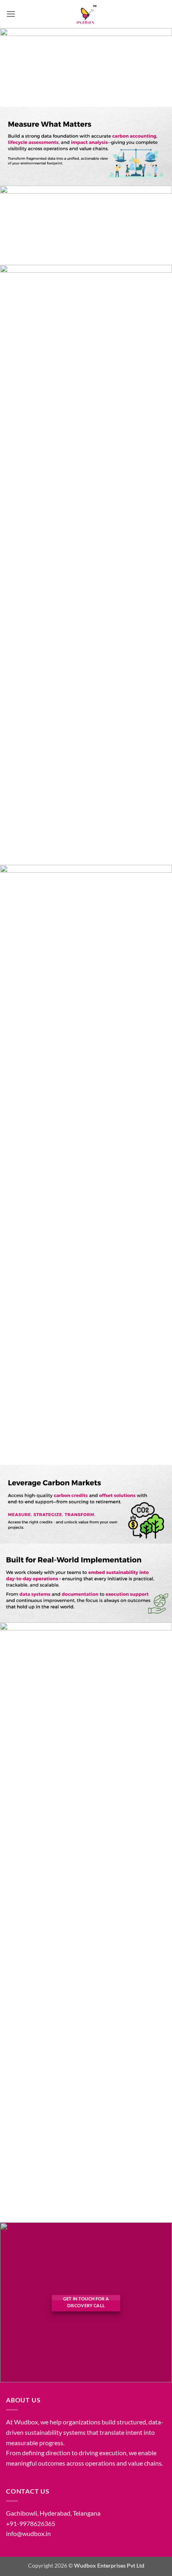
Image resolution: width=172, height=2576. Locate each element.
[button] (11, 14)
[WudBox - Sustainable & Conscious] (86, 14)
